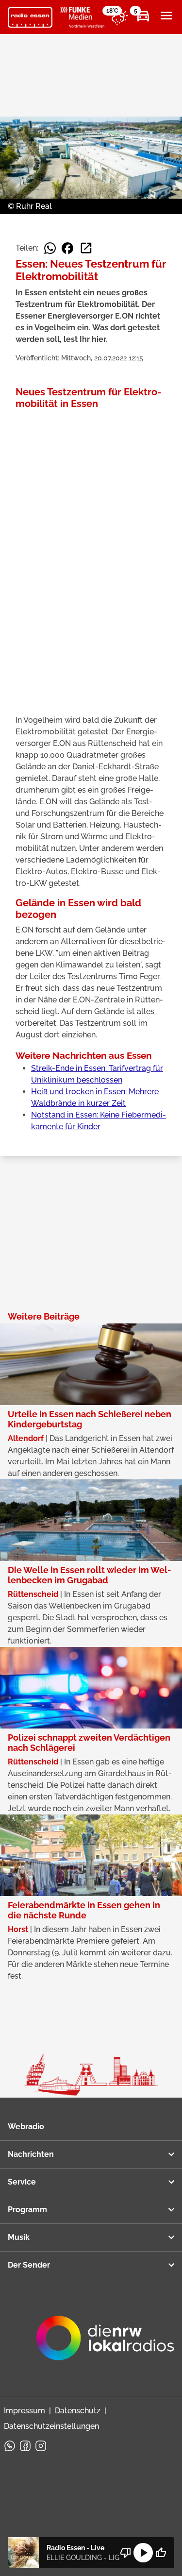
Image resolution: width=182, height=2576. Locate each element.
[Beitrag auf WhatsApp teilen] (50, 248)
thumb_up (161, 2553)
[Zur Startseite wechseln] (30, 17)
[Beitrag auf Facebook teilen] (67, 248)
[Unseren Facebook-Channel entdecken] (25, 2446)
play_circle (143, 2553)
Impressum (25, 2411)
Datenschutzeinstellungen (51, 2426)
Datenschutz (78, 2411)
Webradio (26, 2127)
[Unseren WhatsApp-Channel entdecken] (10, 2446)
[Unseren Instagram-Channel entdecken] (41, 2446)
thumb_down (126, 2553)
